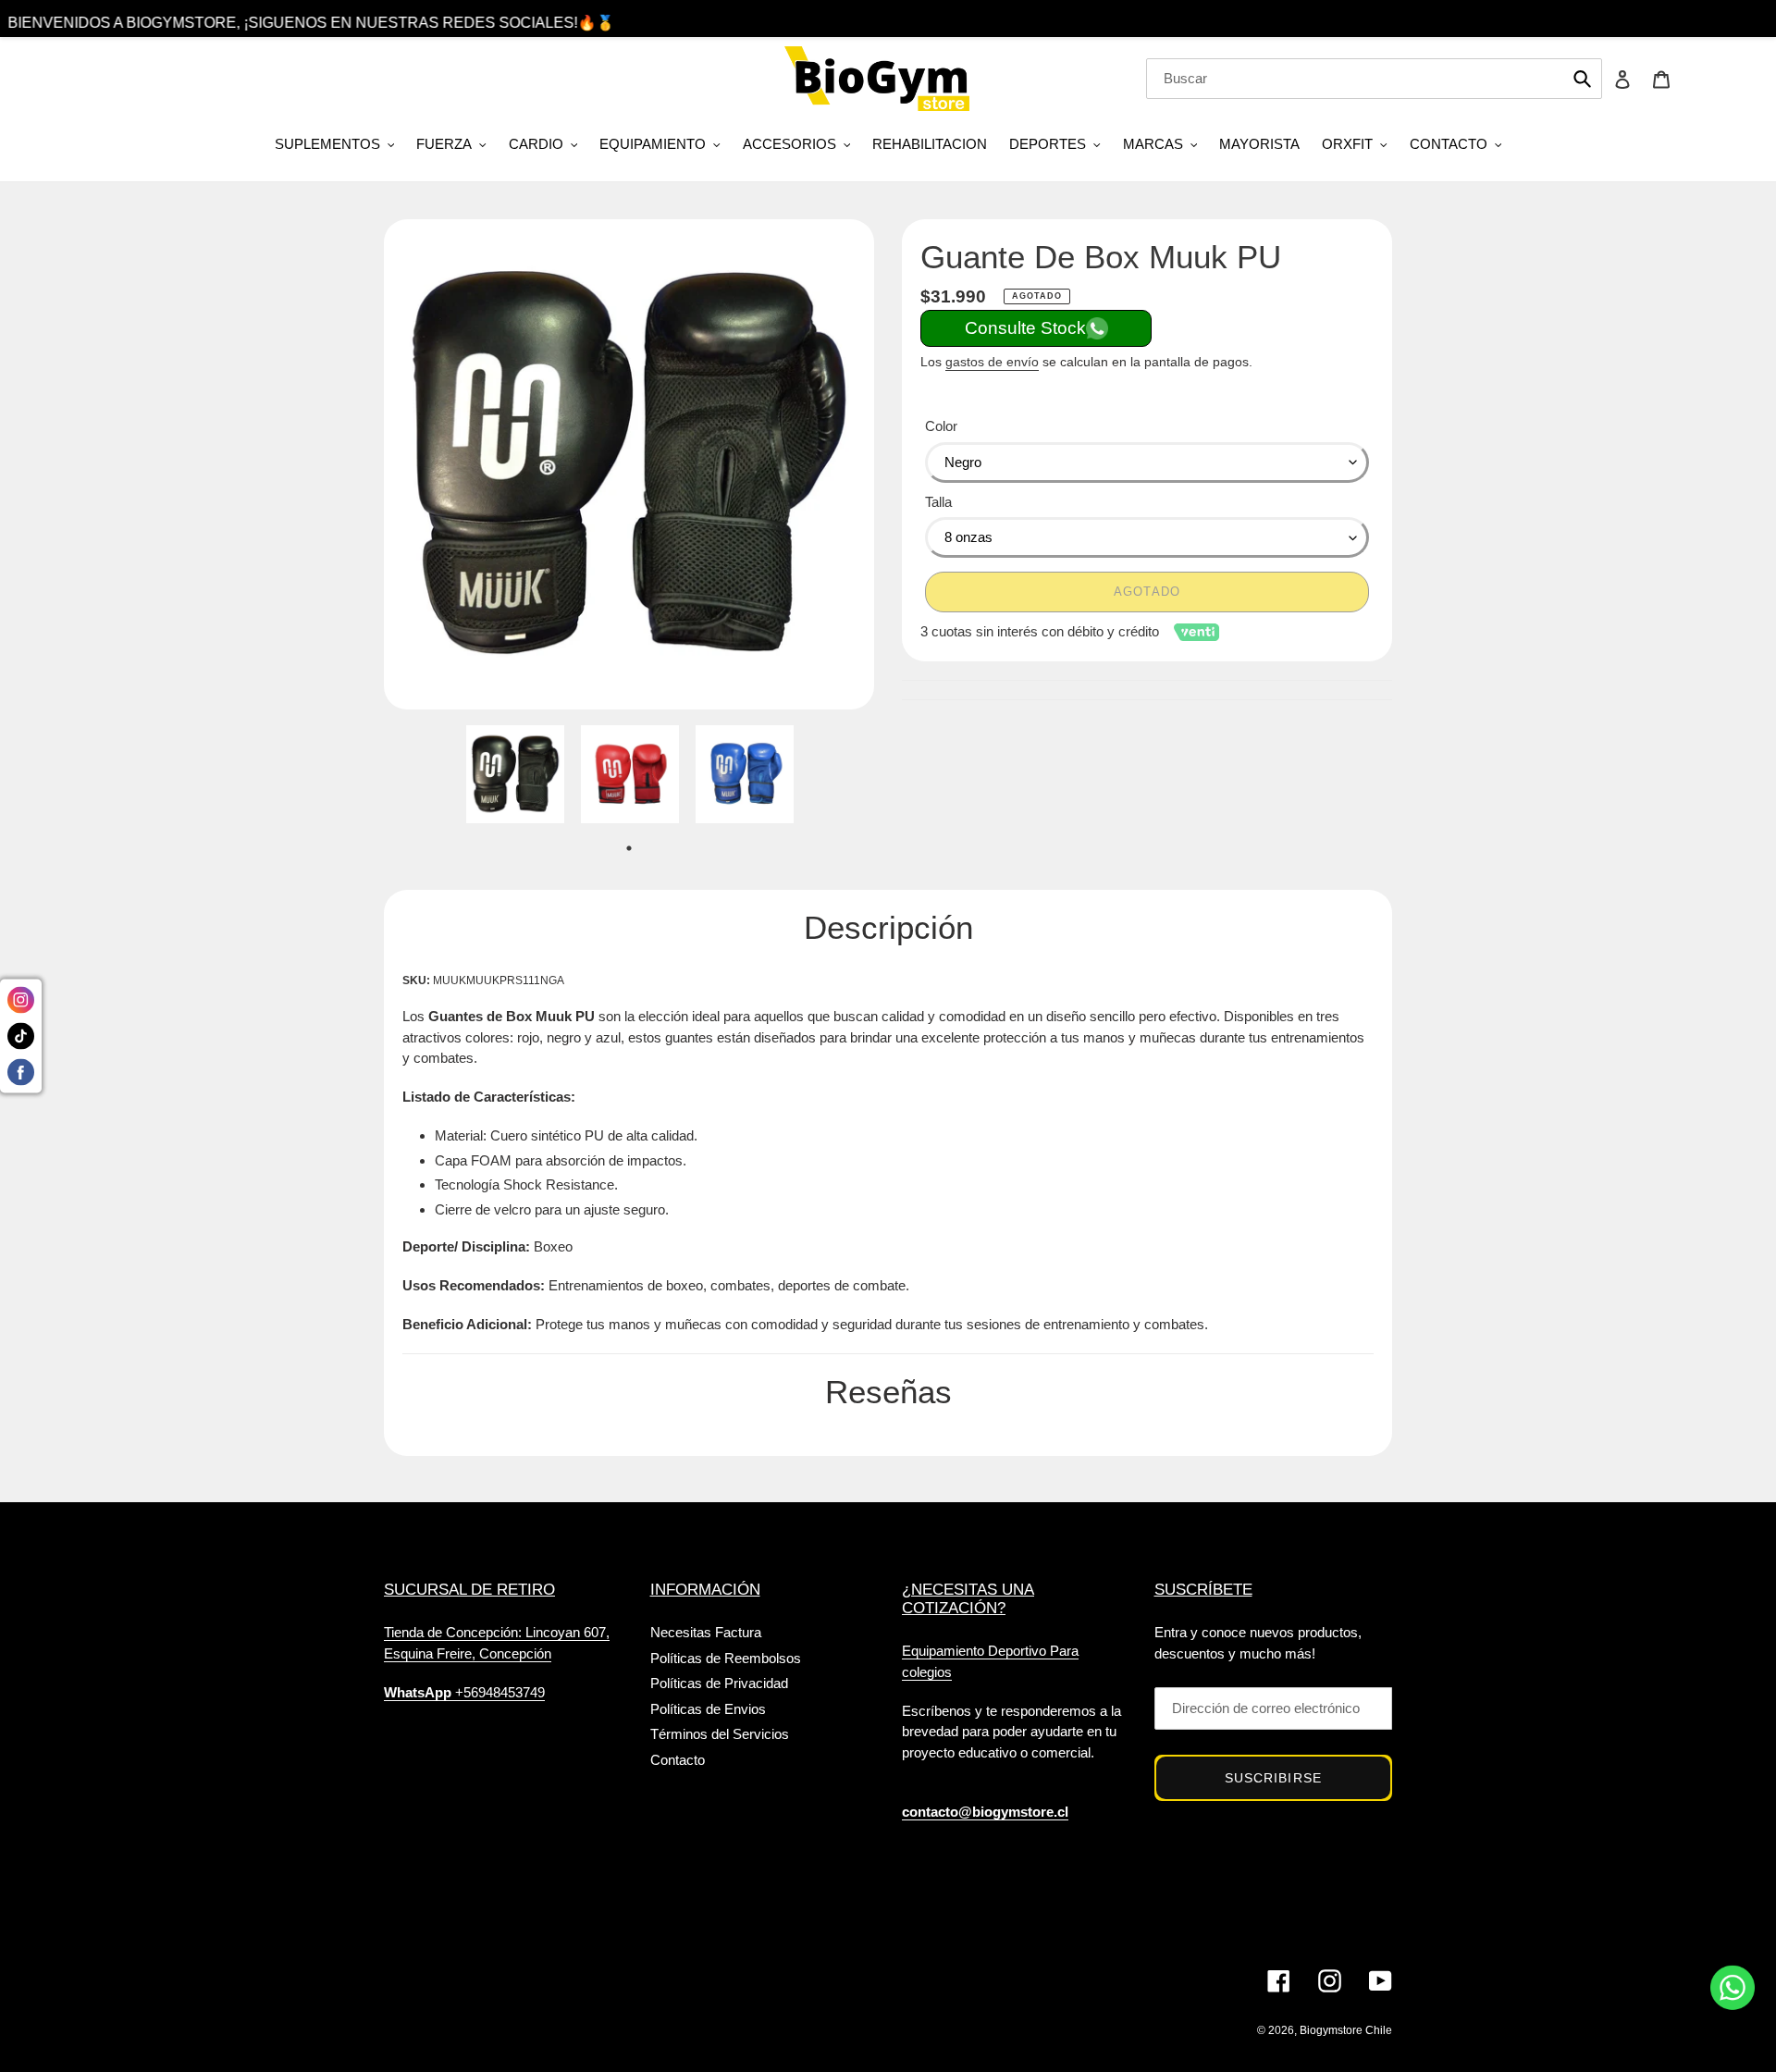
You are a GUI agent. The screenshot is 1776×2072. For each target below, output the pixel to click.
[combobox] (1374, 79)
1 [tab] (629, 848)
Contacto (678, 1760)
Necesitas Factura (706, 1632)
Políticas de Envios (708, 1709)
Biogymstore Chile (1346, 2030)
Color (941, 426)
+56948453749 (464, 1692)
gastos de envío (992, 362)
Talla (938, 502)
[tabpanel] (515, 779)
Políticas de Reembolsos (726, 1658)
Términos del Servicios (720, 1734)
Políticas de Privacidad (719, 1683)
